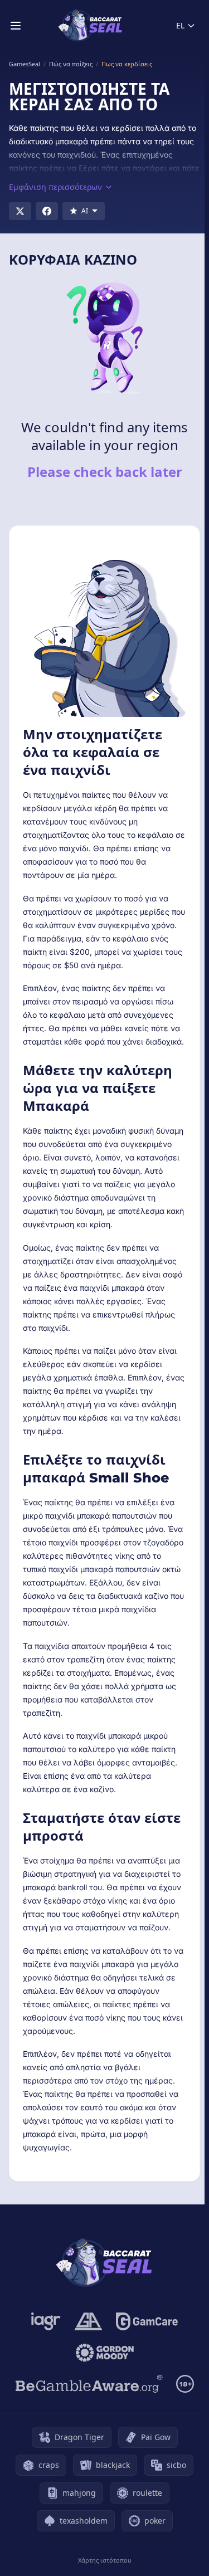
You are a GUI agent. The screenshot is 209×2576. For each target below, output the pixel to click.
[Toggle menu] (16, 26)
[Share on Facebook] (47, 211)
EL (180, 25)
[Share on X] (20, 211)
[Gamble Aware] (89, 2384)
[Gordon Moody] (105, 2353)
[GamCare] (147, 2321)
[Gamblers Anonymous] (88, 2321)
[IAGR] (46, 2321)
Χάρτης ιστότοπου (105, 2560)
